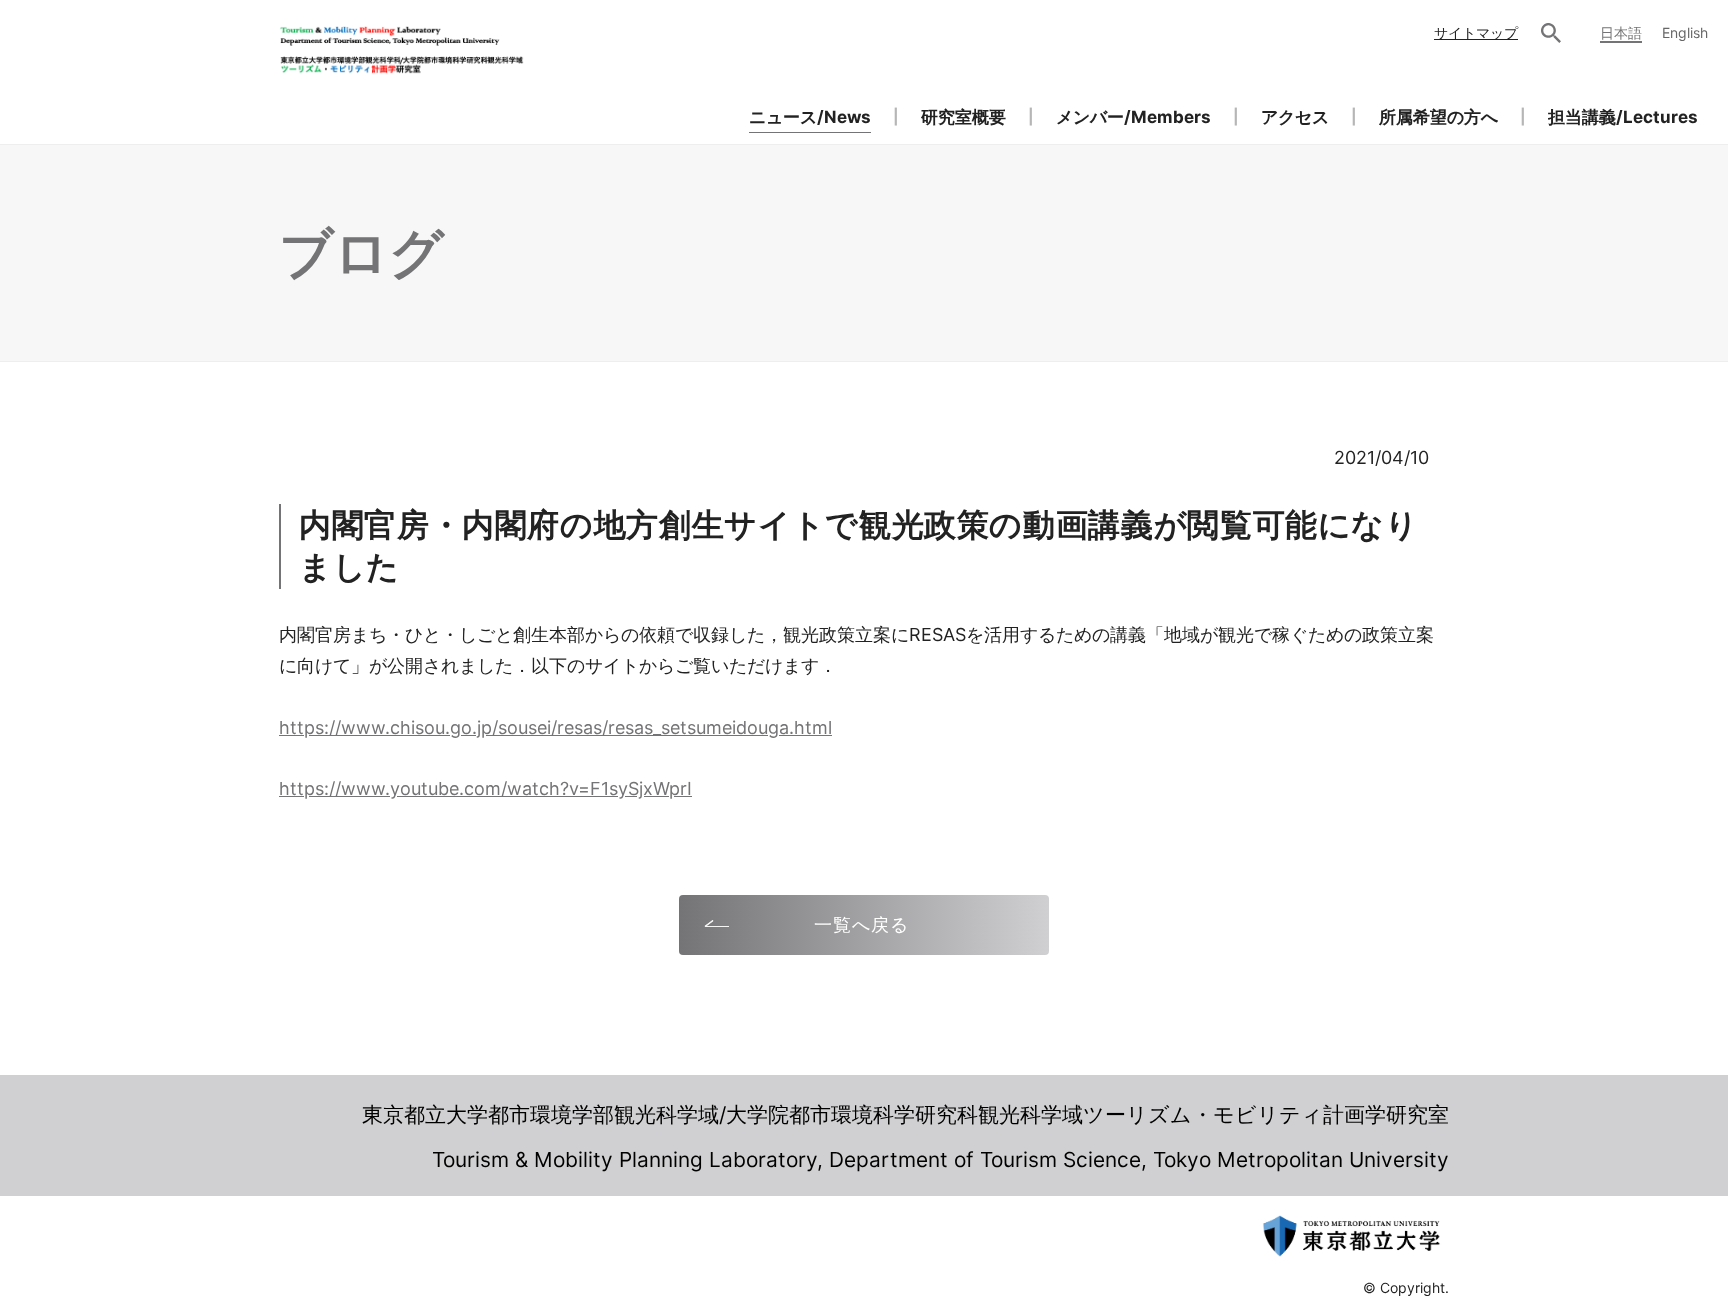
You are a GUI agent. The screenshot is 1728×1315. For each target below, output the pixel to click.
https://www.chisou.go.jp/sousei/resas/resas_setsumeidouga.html (555, 727)
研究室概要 (963, 117)
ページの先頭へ (1510, 1130)
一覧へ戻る (861, 924)
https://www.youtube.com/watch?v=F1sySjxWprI (485, 788)
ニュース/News (810, 117)
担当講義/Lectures (1623, 117)
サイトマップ (1476, 32)
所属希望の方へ (1438, 117)
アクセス (1295, 117)
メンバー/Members (1133, 117)
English (1685, 32)
